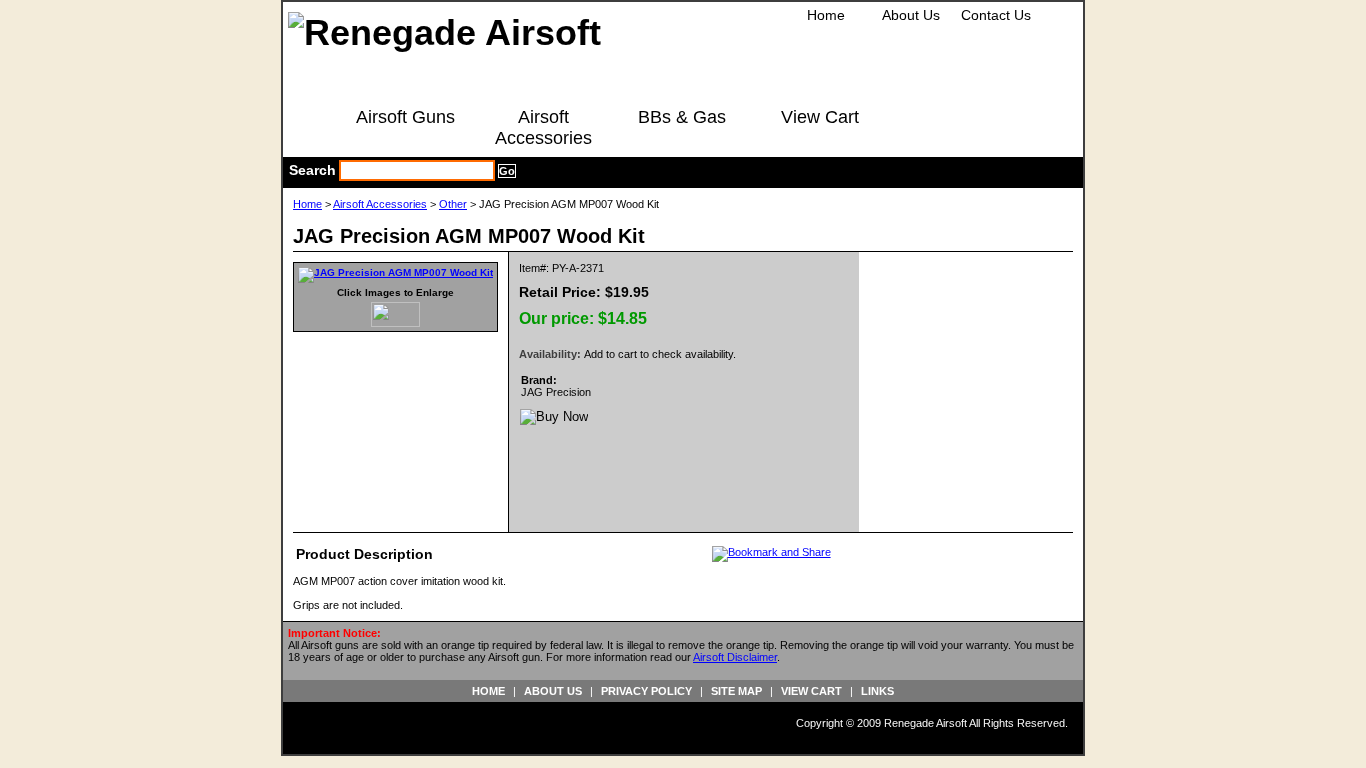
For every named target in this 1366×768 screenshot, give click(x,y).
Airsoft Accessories (543, 127)
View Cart (820, 117)
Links (877, 691)
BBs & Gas (682, 117)
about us (553, 691)
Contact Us (996, 15)
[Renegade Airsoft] (444, 32)
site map (736, 691)
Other (453, 204)
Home (826, 15)
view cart (811, 691)
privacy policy (646, 691)
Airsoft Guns (405, 117)
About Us (911, 15)
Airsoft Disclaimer (735, 657)
